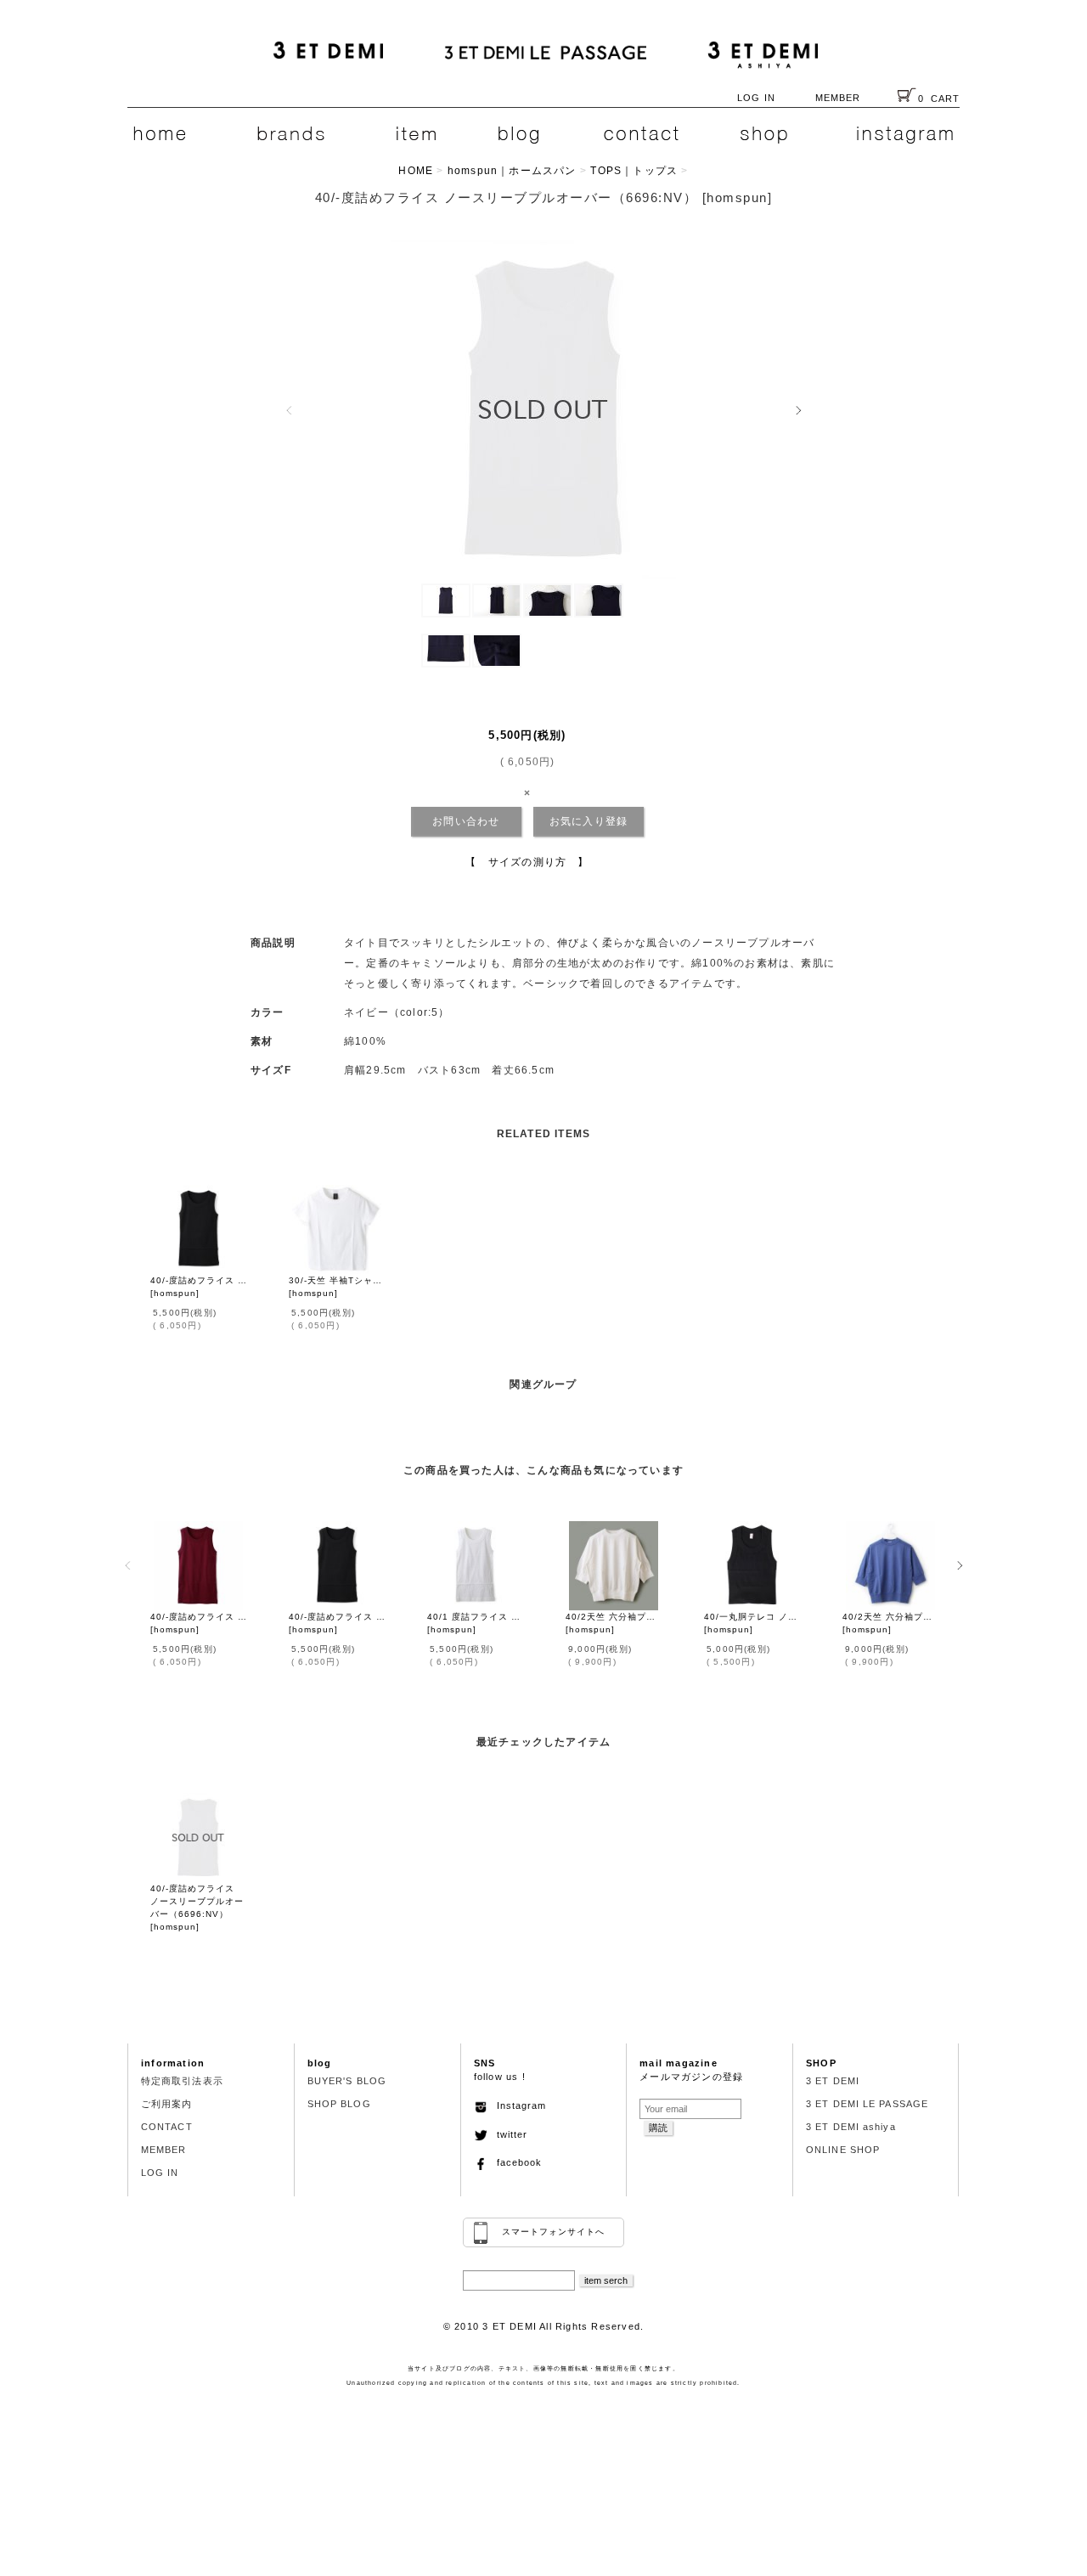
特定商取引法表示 (182, 2081)
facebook (515, 2162)
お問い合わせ (466, 821)
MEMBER (838, 98)
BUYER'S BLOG (347, 2081)
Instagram (517, 2105)
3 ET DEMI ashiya (851, 2127)
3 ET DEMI (833, 2081)
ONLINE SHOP (843, 2150)
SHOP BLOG (339, 2104)
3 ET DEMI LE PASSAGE (867, 2104)
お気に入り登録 (589, 821)
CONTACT (167, 2127)
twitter (507, 2134)
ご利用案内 (167, 2104)
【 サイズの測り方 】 (527, 862)
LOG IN (756, 98)
